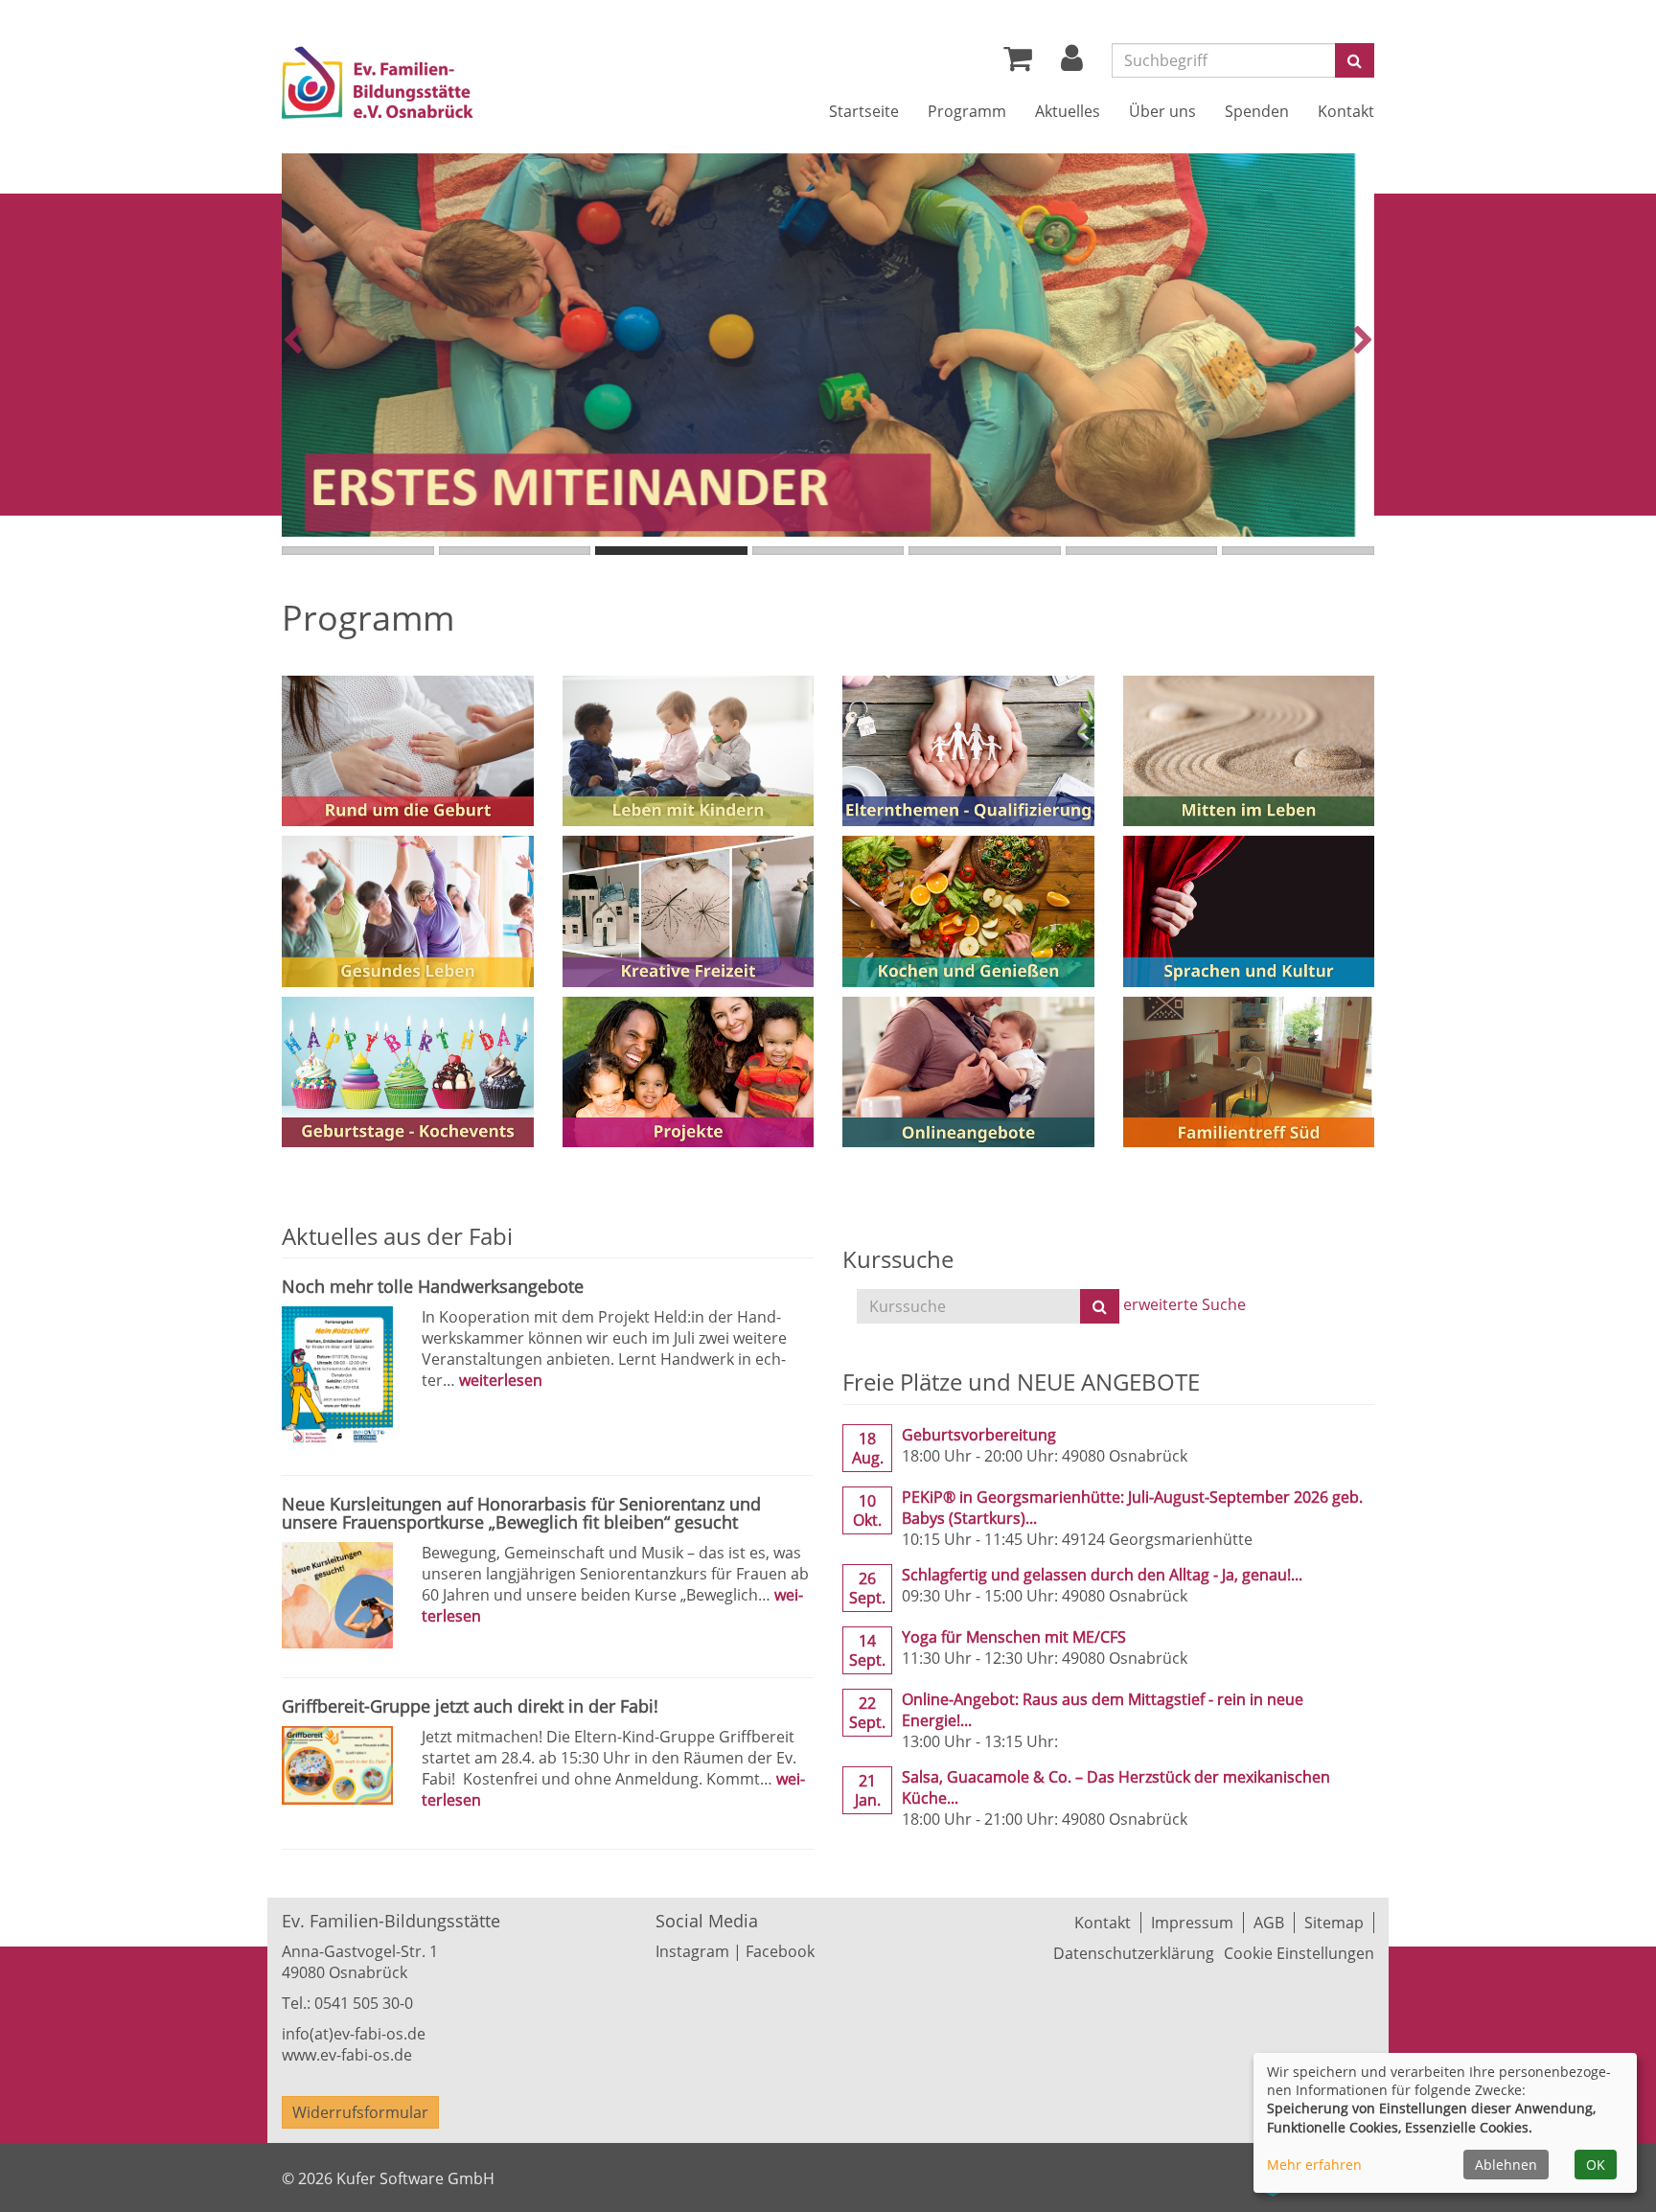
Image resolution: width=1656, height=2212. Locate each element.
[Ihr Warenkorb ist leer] (1018, 63)
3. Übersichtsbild (671, 551)
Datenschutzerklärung (1134, 1953)
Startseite (864, 111)
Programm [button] (967, 111)
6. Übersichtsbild (1142, 551)
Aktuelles (1068, 111)
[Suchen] (1100, 1306)
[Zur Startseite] (433, 86)
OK (1596, 2165)
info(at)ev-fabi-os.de (354, 2034)
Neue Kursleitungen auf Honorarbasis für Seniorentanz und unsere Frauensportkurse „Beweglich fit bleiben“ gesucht (521, 1513)
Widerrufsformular (360, 2112)
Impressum (1192, 1923)
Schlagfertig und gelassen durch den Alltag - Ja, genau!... (1102, 1575)
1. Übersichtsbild (358, 551)
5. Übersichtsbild (985, 551)
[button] (1072, 63)
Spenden (1257, 111)
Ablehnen (1506, 2165)
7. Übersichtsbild (1298, 551)
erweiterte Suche (1184, 1305)
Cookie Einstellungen (1299, 1953)
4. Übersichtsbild (828, 551)
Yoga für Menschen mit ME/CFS (1014, 1637)
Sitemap (1334, 1923)
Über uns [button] (1162, 111)
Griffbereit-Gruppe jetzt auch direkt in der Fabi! (470, 1706)
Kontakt (1346, 111)
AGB (1269, 1923)
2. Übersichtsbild (515, 551)
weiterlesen (501, 1380)
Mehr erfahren (1314, 2165)
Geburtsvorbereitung (979, 1435)
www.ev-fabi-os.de (347, 2055)
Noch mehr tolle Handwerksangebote (433, 1286)
